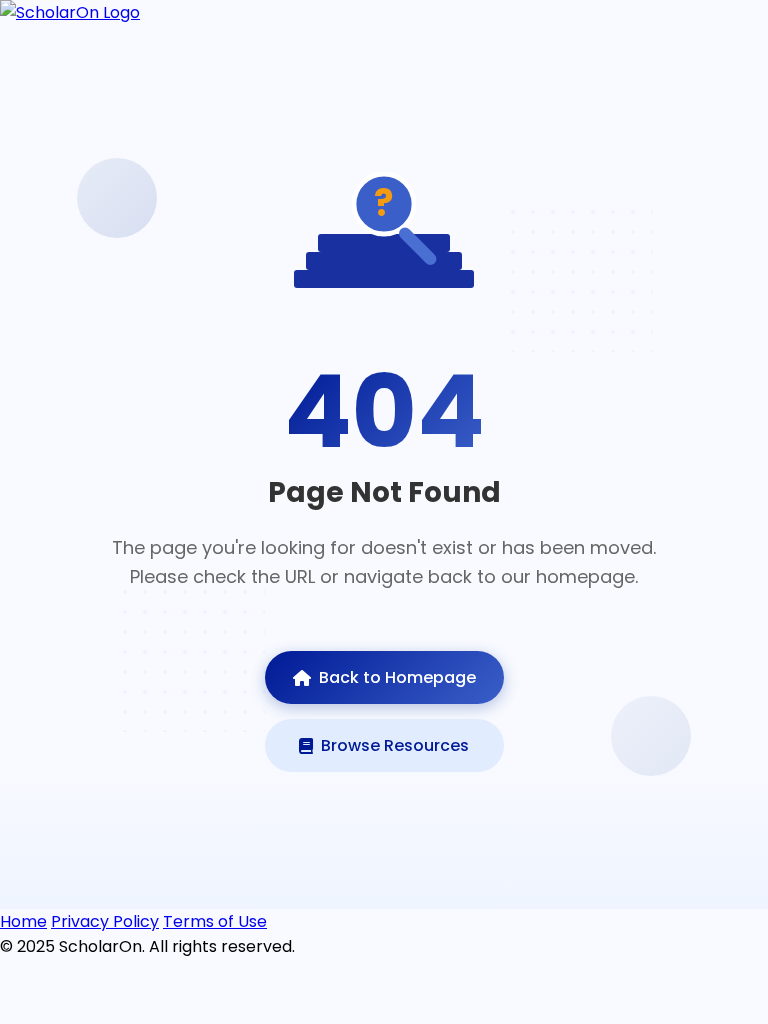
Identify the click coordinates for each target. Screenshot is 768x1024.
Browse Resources (395, 745)
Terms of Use (215, 921)
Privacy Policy (105, 921)
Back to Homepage (397, 677)
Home (23, 921)
